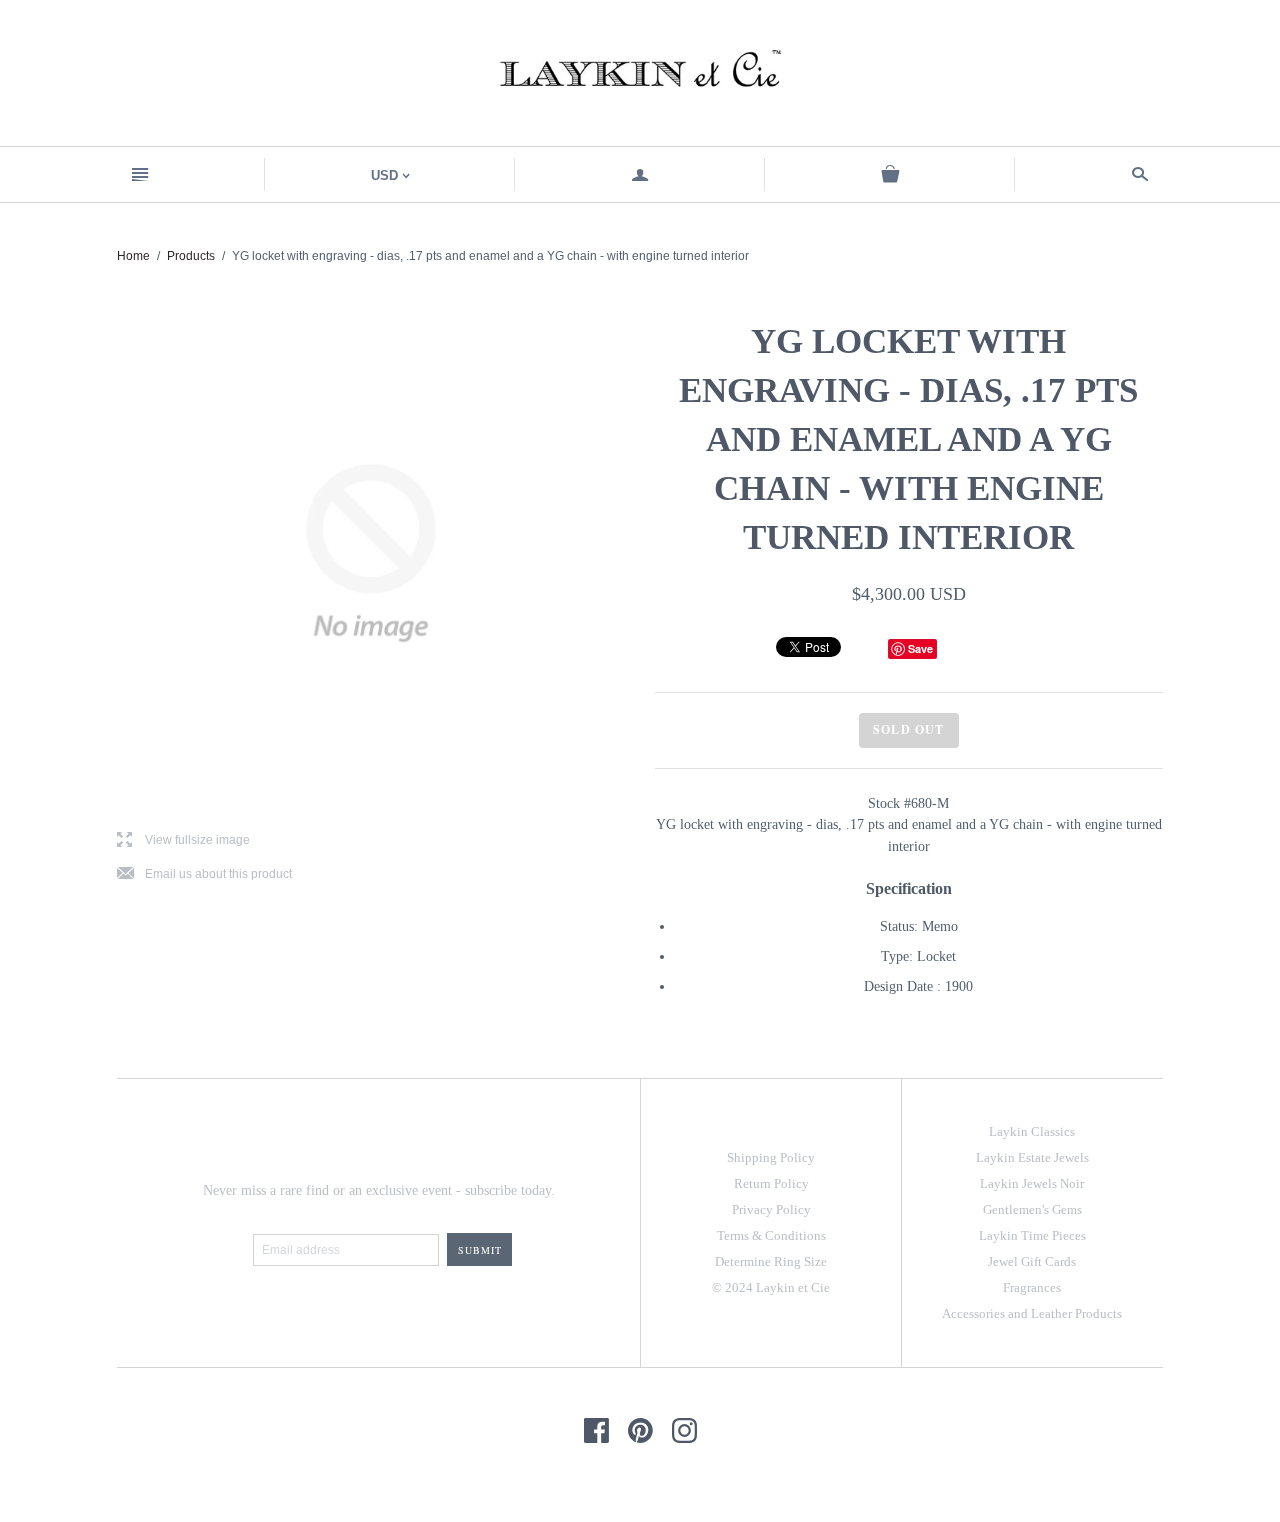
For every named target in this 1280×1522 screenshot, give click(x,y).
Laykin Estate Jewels (1032, 1157)
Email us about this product (204, 874)
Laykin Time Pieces (1032, 1235)
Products (191, 256)
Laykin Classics (1032, 1131)
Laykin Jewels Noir (1032, 1183)
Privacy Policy (771, 1209)
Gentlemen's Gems (1032, 1209)
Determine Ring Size (771, 1261)
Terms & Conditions (771, 1235)
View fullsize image (183, 840)
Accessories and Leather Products (1032, 1313)
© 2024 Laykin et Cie (771, 1287)
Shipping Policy (771, 1157)
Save (920, 648)
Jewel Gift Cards (1032, 1261)
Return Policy (771, 1183)
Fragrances (1032, 1287)
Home (133, 256)
